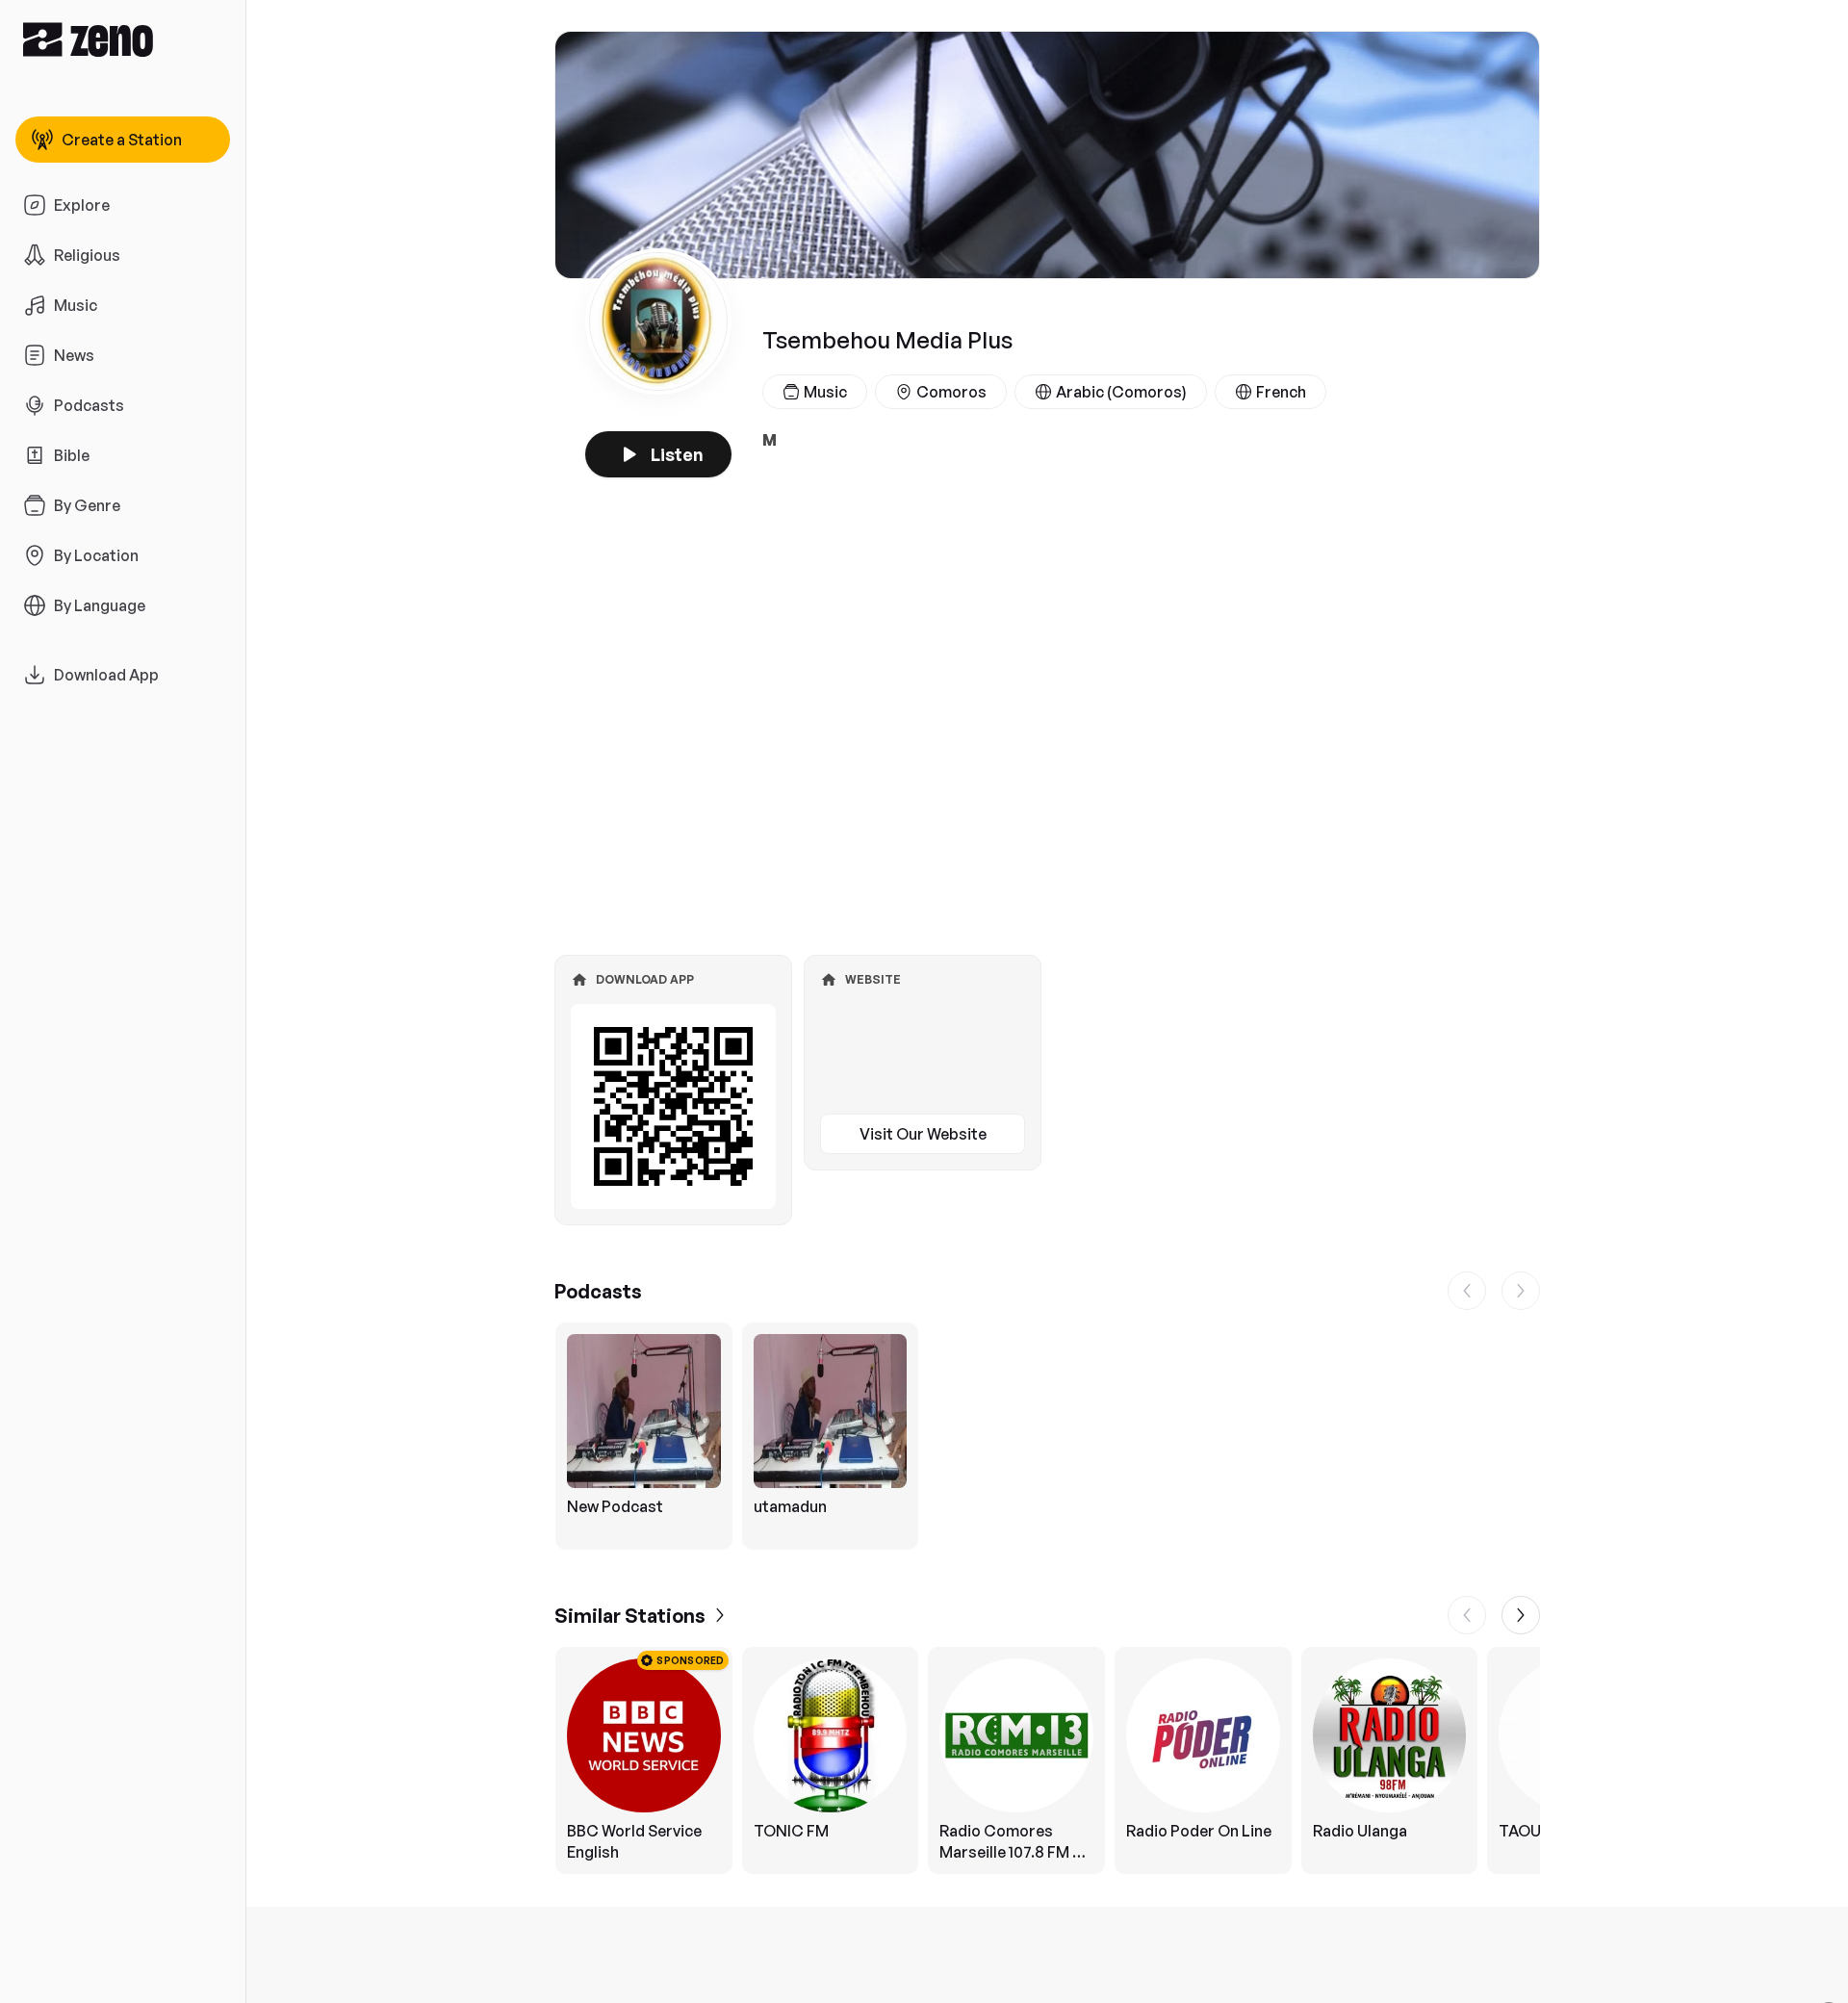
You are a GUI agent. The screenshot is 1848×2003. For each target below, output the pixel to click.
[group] (1047, 1436)
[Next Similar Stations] (1521, 1615)
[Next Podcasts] (1521, 1291)
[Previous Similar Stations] (1467, 1615)
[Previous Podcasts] (1467, 1291)
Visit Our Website (923, 1134)
